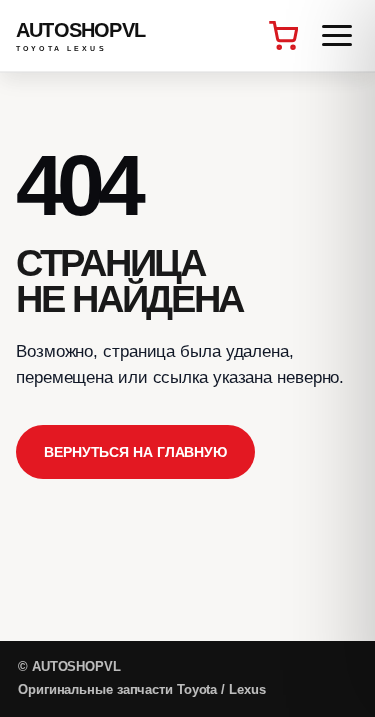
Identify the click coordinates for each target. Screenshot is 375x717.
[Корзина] (283, 36)
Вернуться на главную (135, 452)
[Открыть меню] (337, 36)
